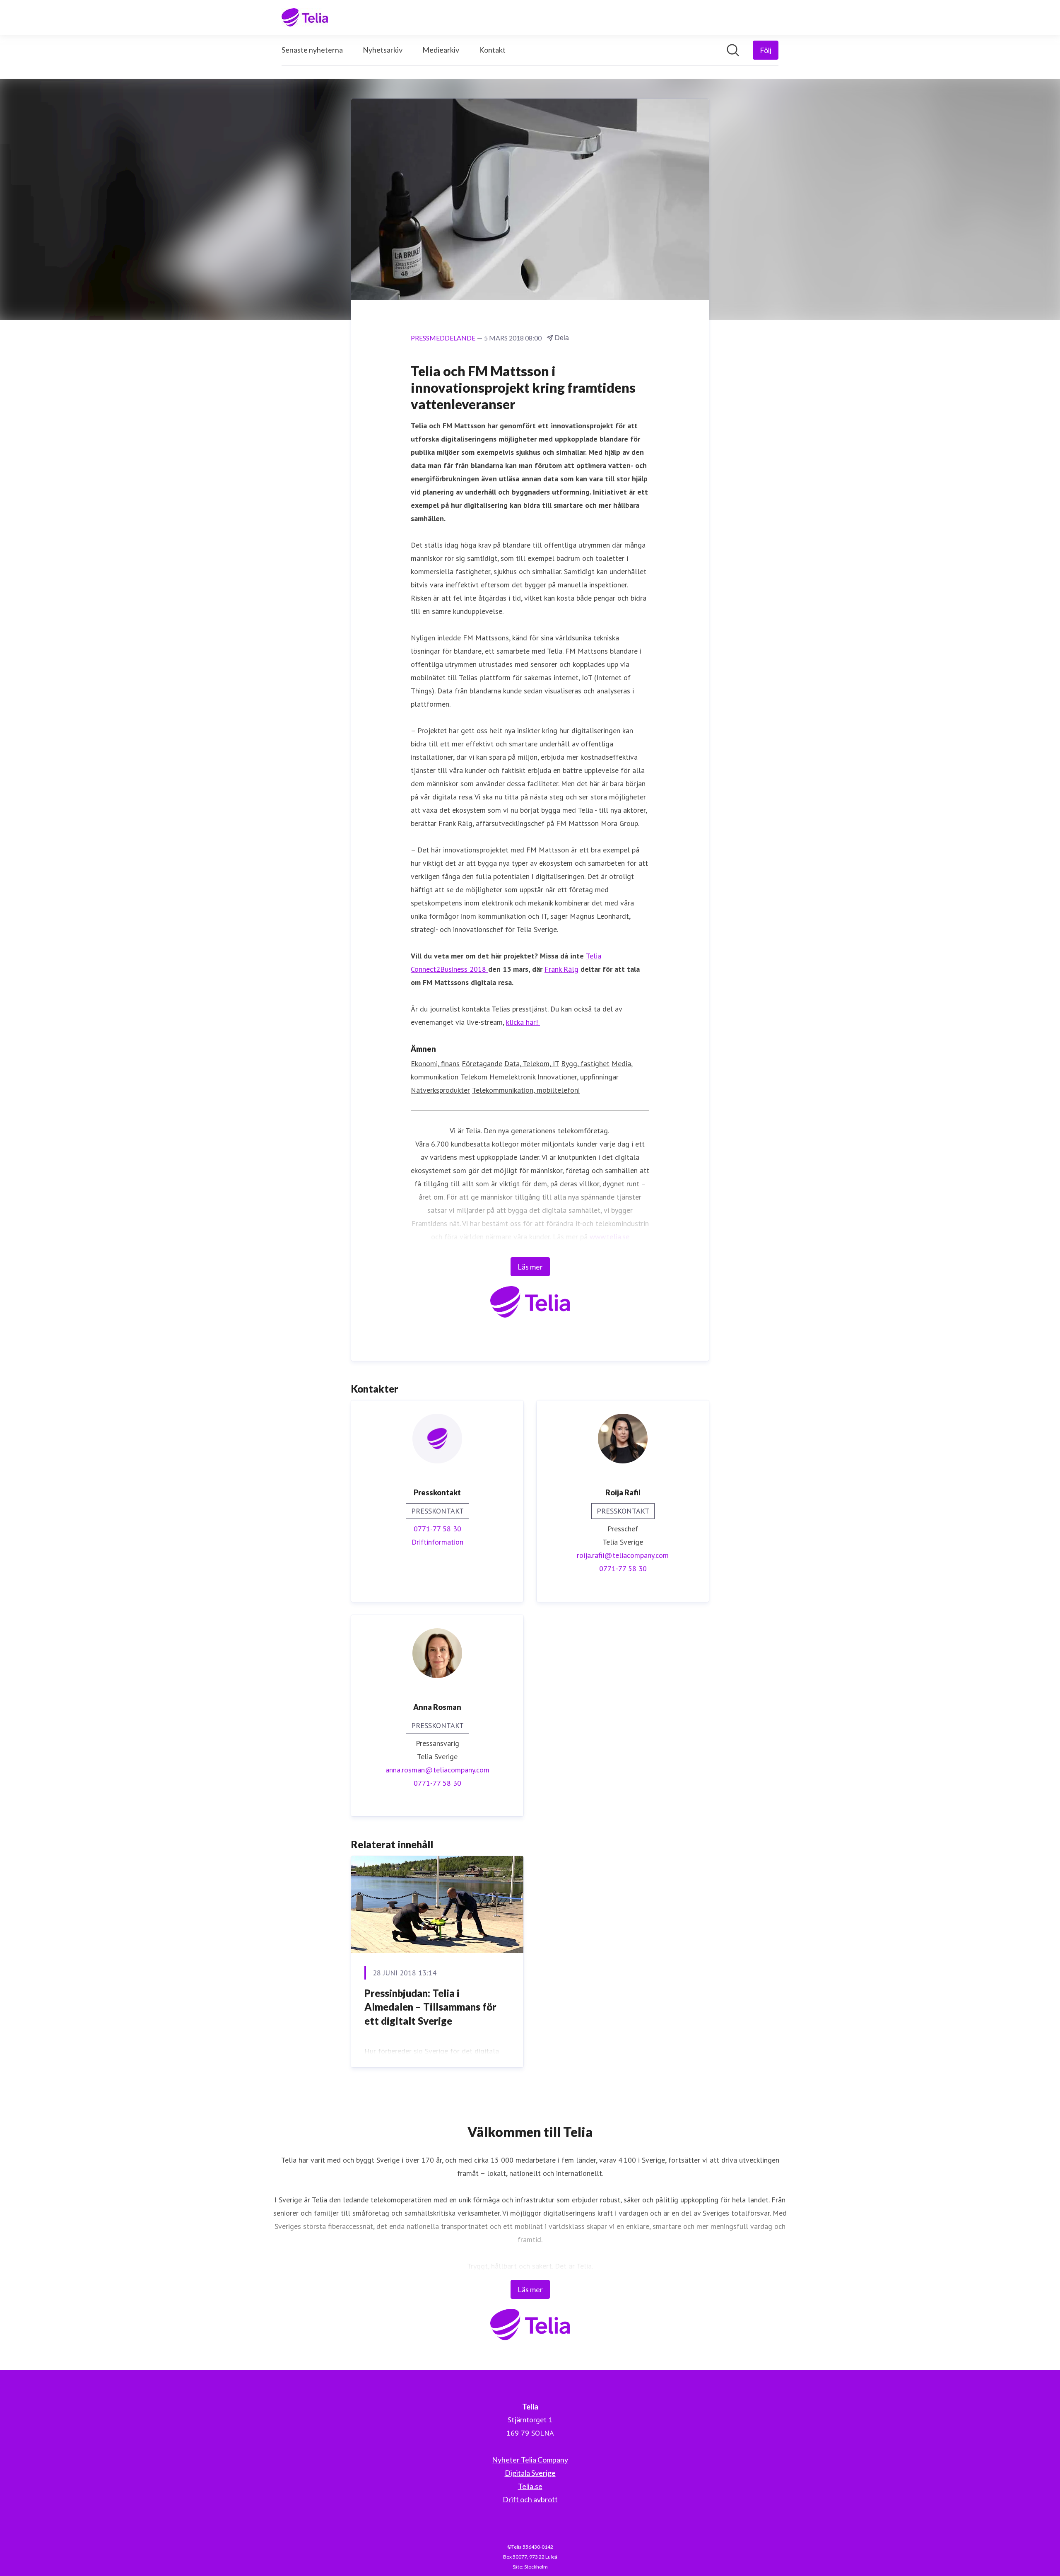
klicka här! (523, 1022)
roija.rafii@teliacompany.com (623, 1555)
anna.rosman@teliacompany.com (437, 1770)
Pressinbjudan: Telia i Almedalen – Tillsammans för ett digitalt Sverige (430, 2007)
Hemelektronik (512, 1077)
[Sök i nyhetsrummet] (733, 50)
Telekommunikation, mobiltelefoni (526, 1090)
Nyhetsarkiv (383, 50)
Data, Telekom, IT (532, 1063)
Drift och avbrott (530, 2499)
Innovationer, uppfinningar (578, 1077)
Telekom (474, 1077)
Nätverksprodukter (440, 1090)
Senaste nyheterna (312, 50)
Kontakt (492, 50)
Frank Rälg (561, 969)
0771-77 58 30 (437, 1529)
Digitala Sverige (530, 2473)
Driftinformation (437, 1542)
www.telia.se (609, 1237)
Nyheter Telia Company (530, 2460)
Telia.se (530, 2486)
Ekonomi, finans (435, 1063)
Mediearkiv (441, 50)
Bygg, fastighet (585, 1063)
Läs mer (530, 1267)
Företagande (482, 1063)
